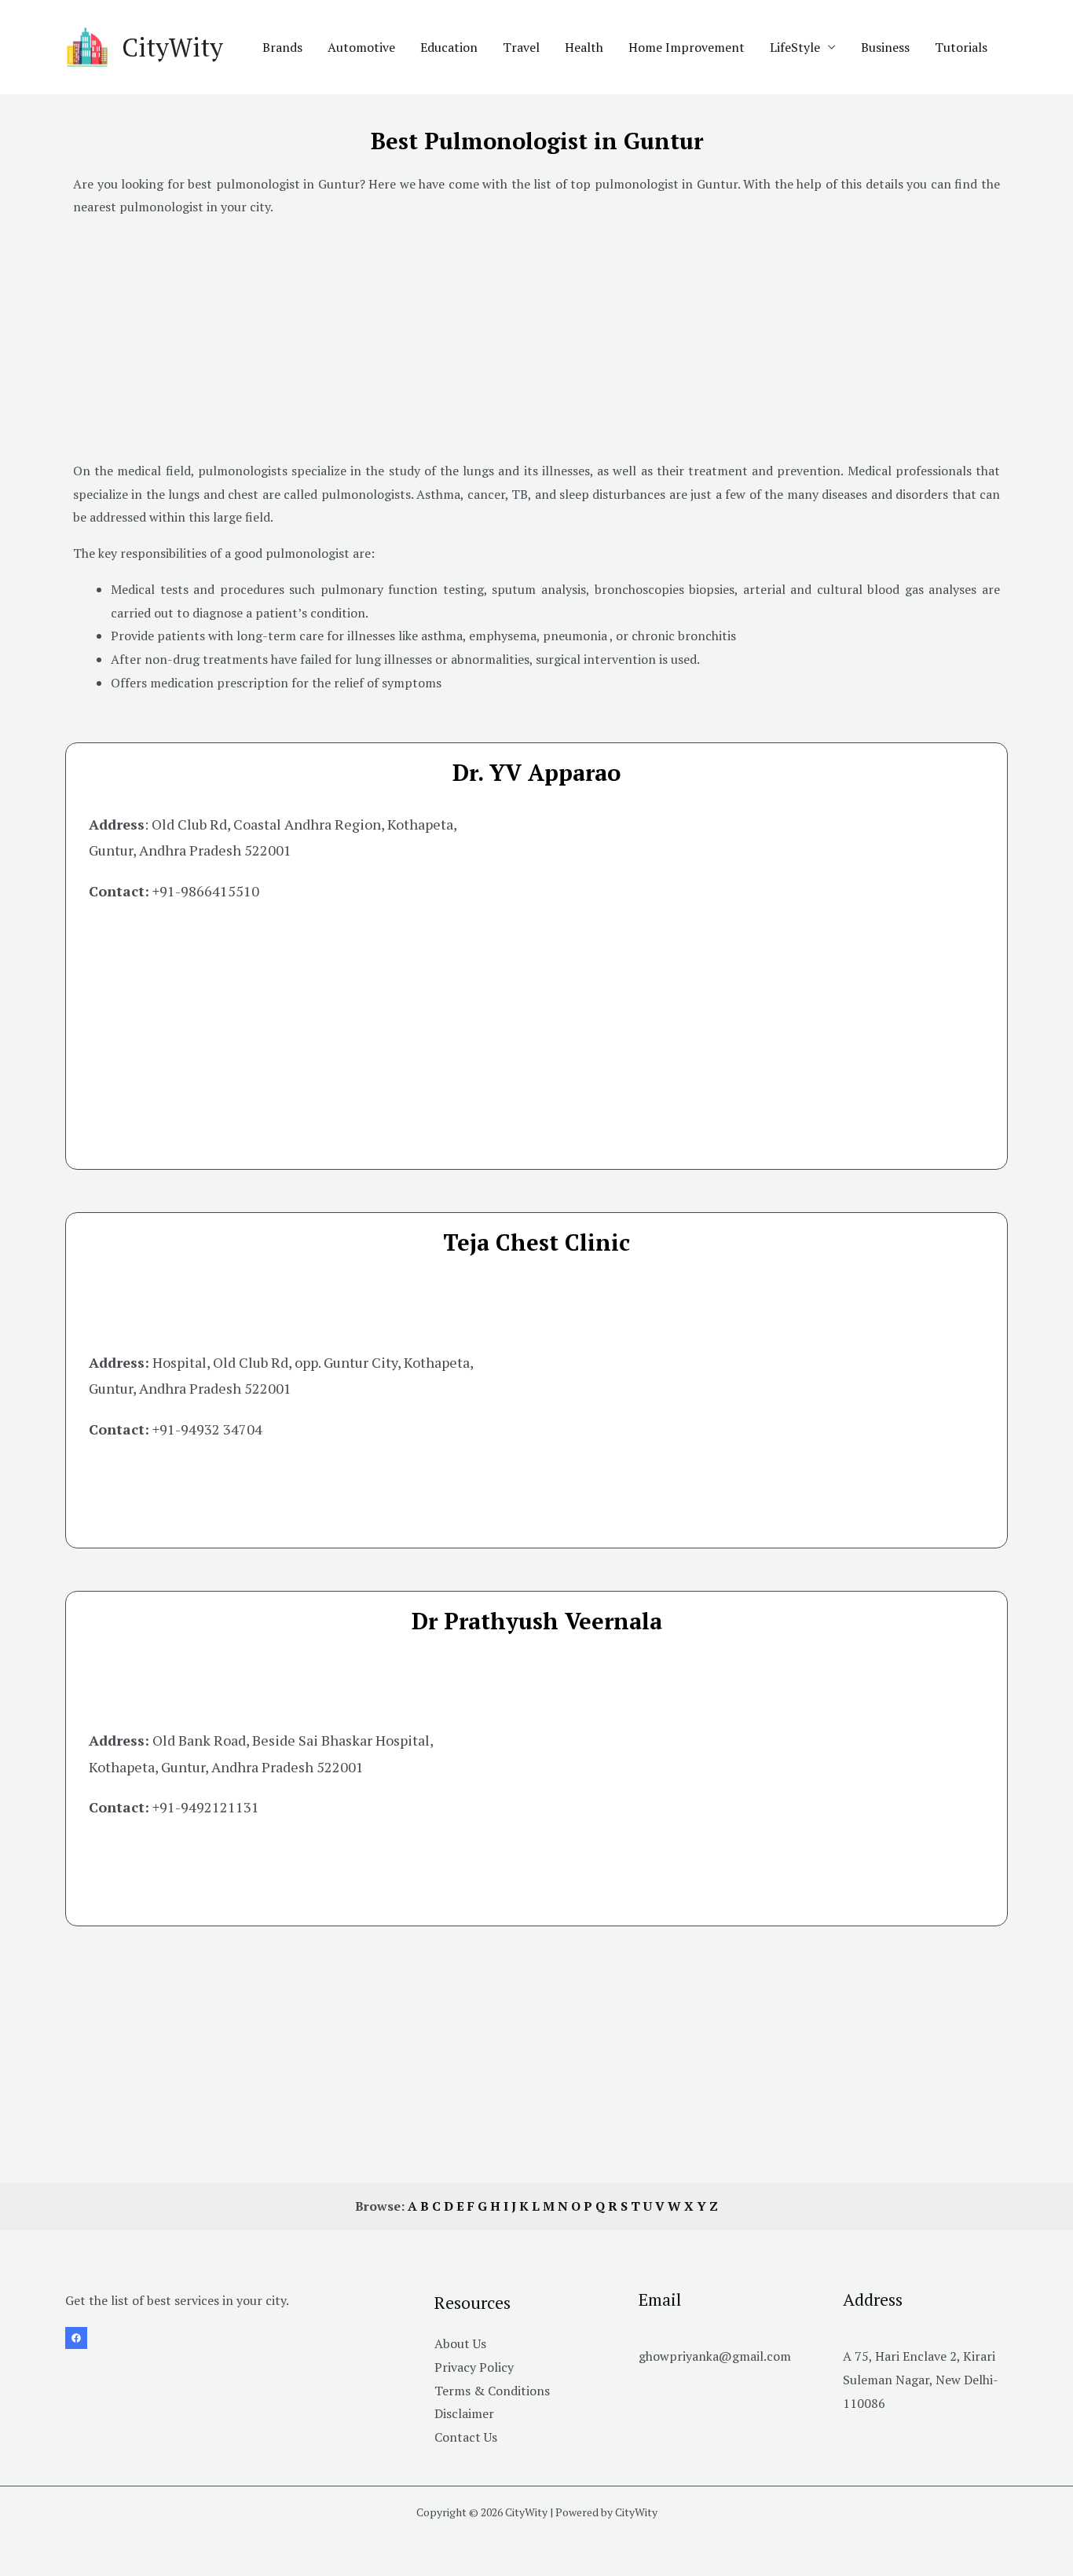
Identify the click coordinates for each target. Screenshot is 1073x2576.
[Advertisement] (536, 342)
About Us (460, 2343)
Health (584, 47)
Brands (282, 47)
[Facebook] (76, 2338)
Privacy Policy (474, 2367)
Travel (521, 47)
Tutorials (961, 47)
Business (885, 47)
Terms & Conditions (492, 2391)
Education (449, 47)
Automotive (361, 47)
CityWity (172, 47)
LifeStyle (795, 47)
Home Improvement (687, 47)
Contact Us (466, 2437)
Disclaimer (464, 2413)
